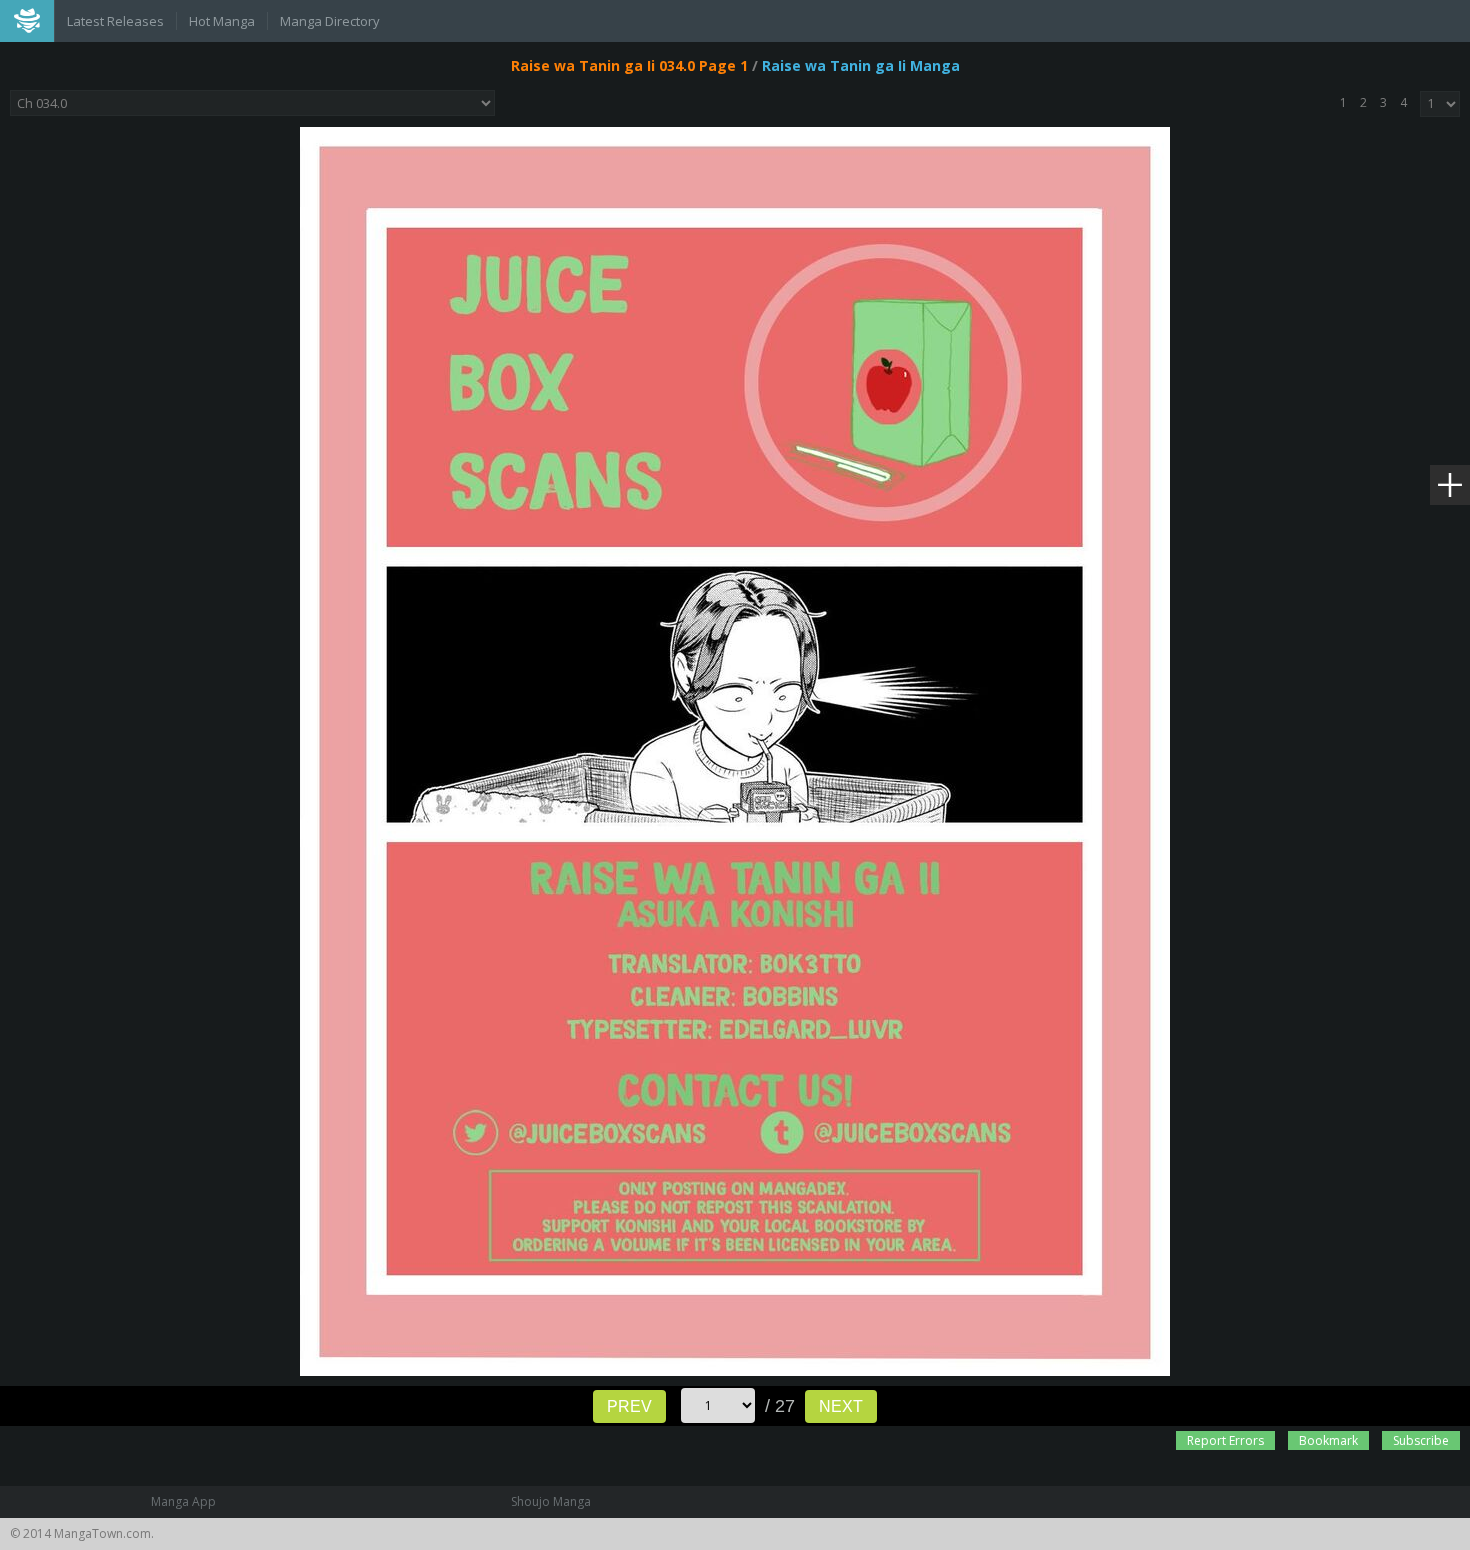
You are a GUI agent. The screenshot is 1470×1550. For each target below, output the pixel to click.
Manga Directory (330, 21)
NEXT (841, 1406)
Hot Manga (222, 21)
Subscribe (1421, 1440)
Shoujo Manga (551, 1501)
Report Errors (1225, 1440)
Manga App (183, 1501)
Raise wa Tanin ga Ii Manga (861, 65)
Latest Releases (115, 21)
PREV (629, 1406)
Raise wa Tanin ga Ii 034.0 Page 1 (629, 65)
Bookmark (1328, 1440)
